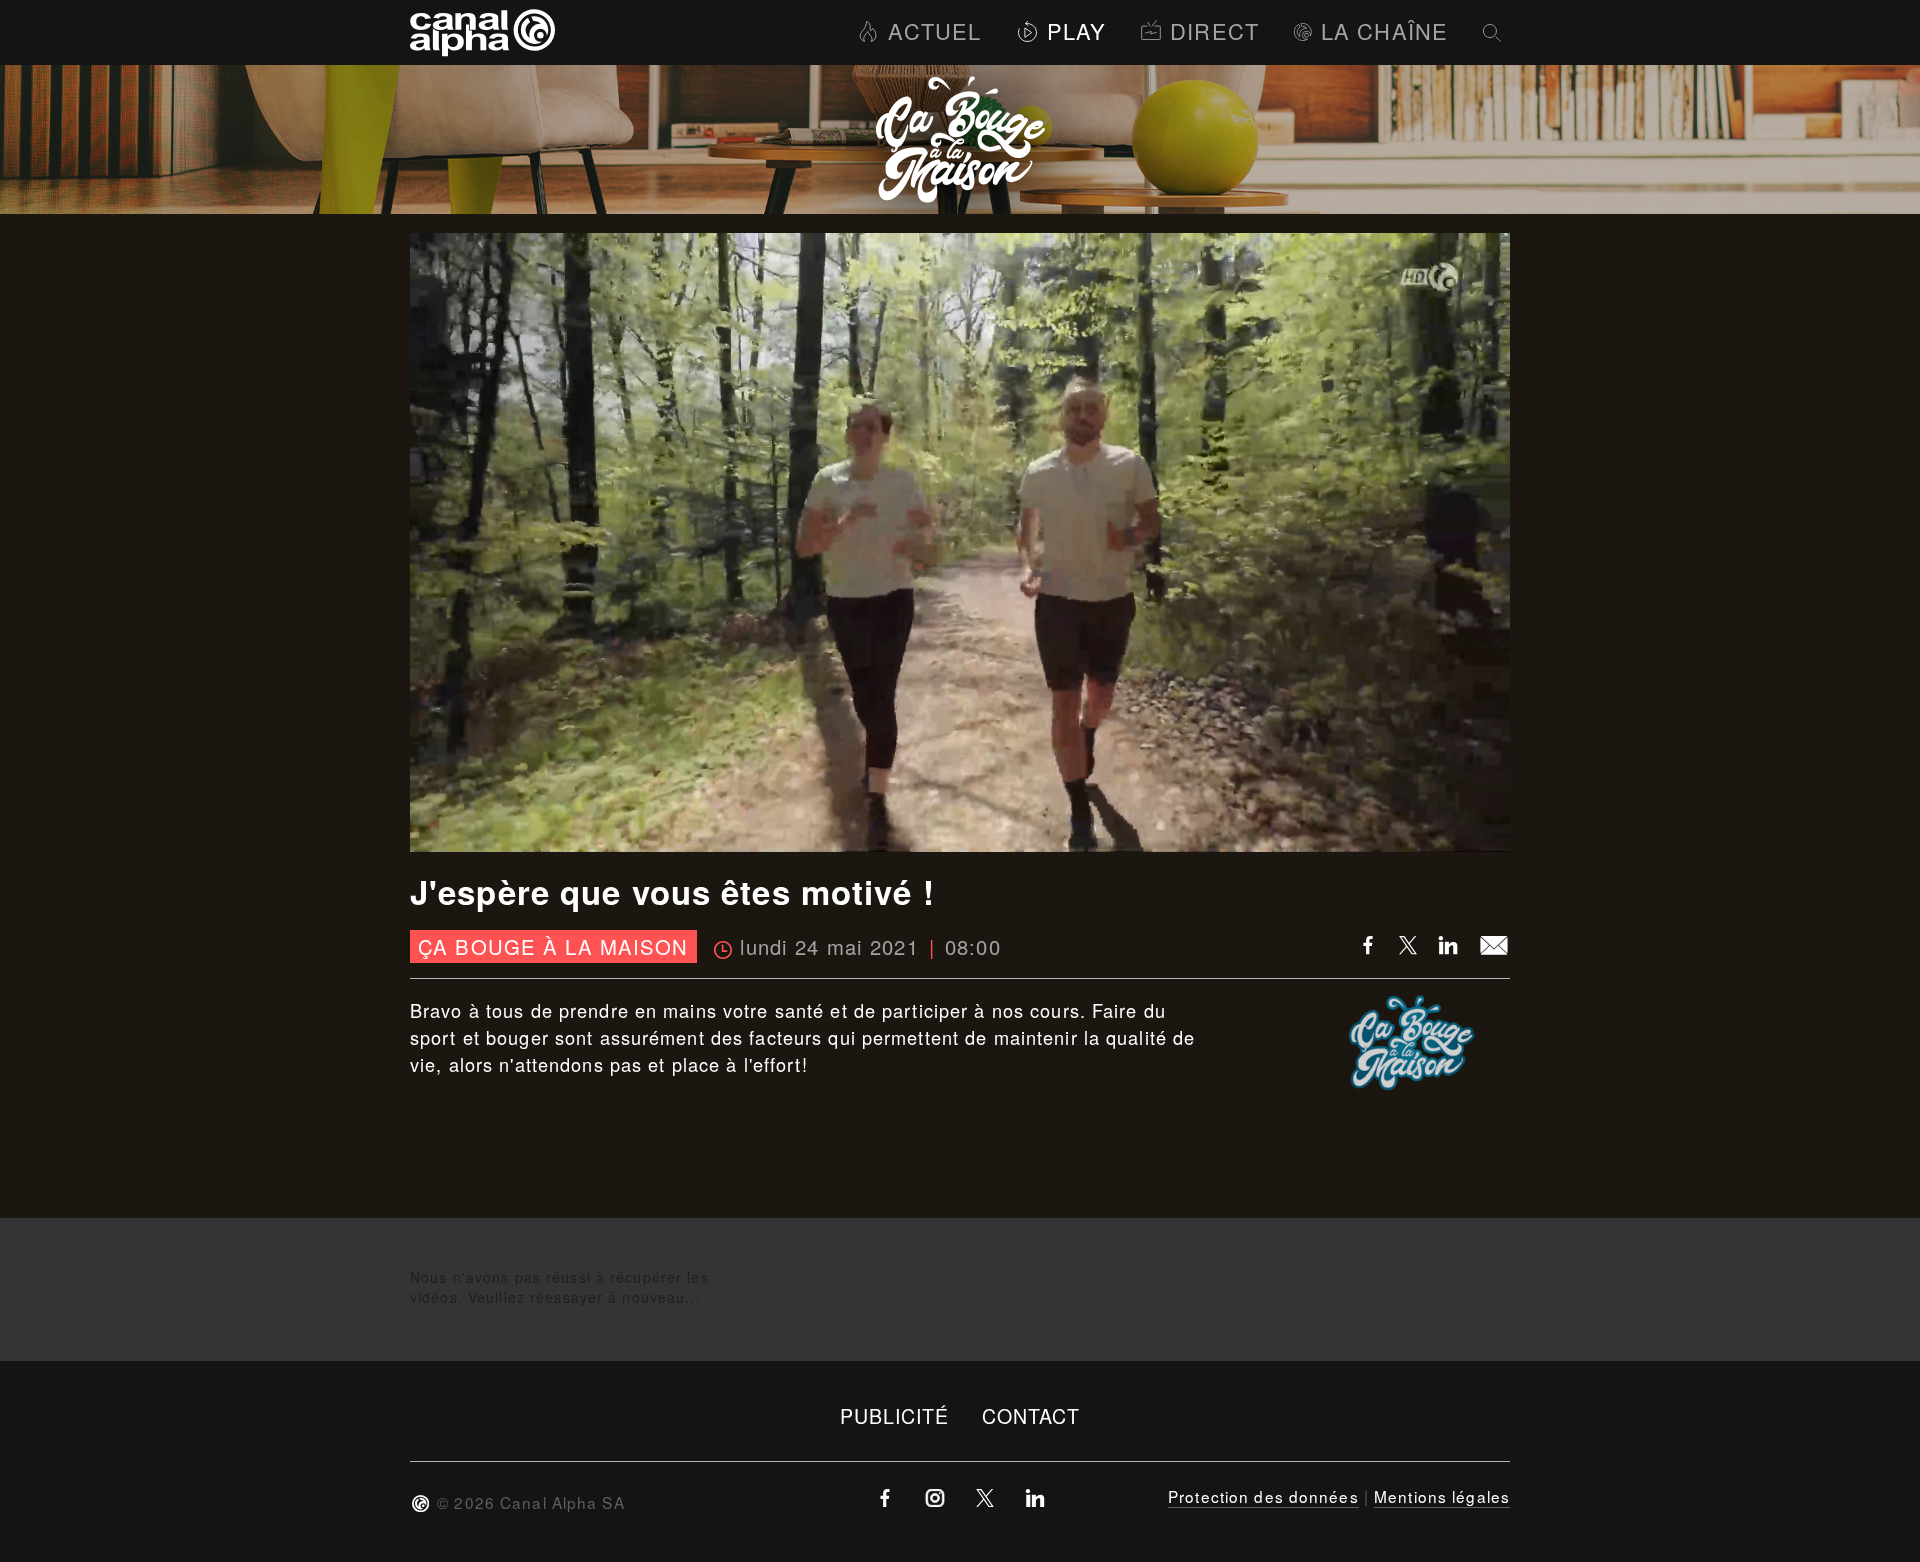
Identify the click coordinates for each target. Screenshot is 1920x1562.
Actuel (934, 30)
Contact (1031, 1415)
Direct (1214, 30)
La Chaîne (1384, 30)
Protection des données (1263, 1496)
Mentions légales (1442, 1496)
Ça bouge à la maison (553, 946)
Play (1076, 30)
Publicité (895, 1415)
